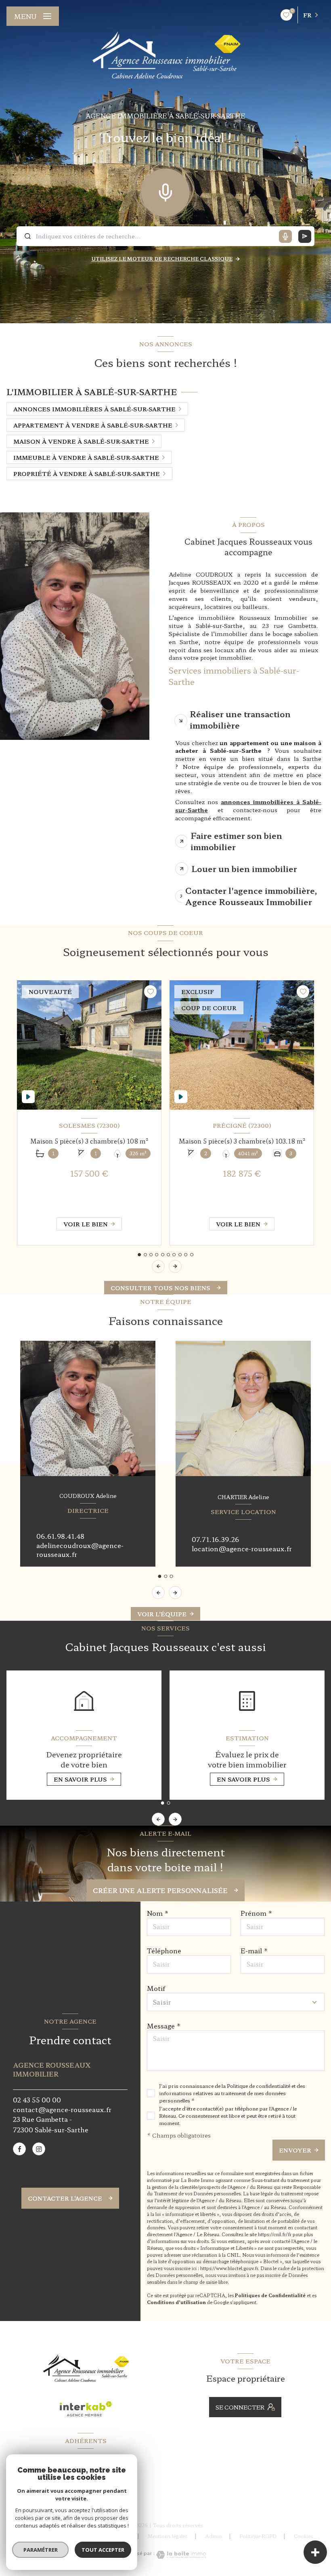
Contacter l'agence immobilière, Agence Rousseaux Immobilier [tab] (251, 896)
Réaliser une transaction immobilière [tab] (240, 719)
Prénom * (257, 1913)
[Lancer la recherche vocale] (165, 191)
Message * (164, 2026)
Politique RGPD (258, 2536)
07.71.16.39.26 (215, 1539)
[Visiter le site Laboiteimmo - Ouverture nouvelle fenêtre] (180, 2555)
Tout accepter (103, 2550)
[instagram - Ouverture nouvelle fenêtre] (39, 2149)
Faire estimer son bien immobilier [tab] (236, 841)
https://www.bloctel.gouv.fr (229, 2268)
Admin (214, 2536)
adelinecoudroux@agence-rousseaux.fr (80, 1550)
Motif (156, 1988)
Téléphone (164, 1950)
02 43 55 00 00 (37, 2100)
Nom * (158, 1913)
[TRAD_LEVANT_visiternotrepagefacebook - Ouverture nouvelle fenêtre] (19, 2149)
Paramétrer (41, 2550)
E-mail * (254, 1950)
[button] (175, 1266)
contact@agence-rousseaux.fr (62, 2109)
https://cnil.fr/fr (275, 2234)
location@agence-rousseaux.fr (242, 1548)
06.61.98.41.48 (60, 1536)
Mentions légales (168, 2536)
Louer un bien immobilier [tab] (244, 869)
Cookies (304, 2536)
